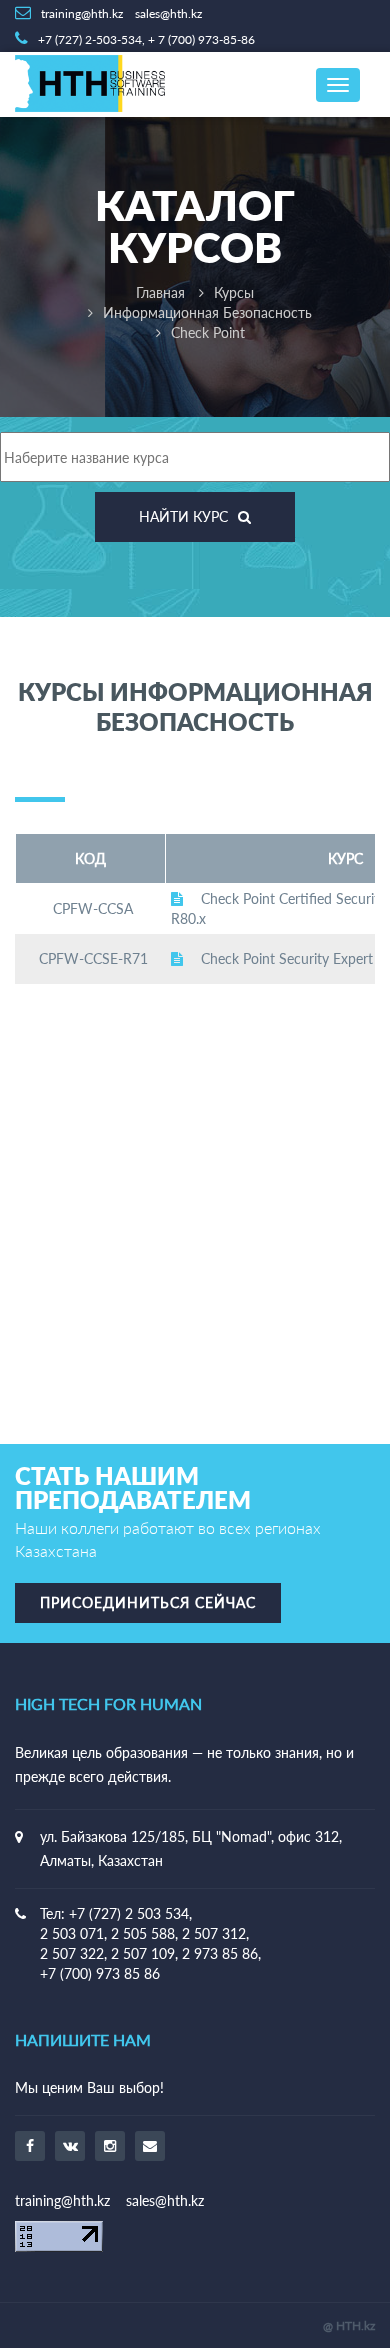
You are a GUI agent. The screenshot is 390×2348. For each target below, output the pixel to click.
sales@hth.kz (165, 2200)
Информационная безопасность (207, 312)
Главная (160, 292)
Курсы (234, 292)
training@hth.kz (62, 2200)
